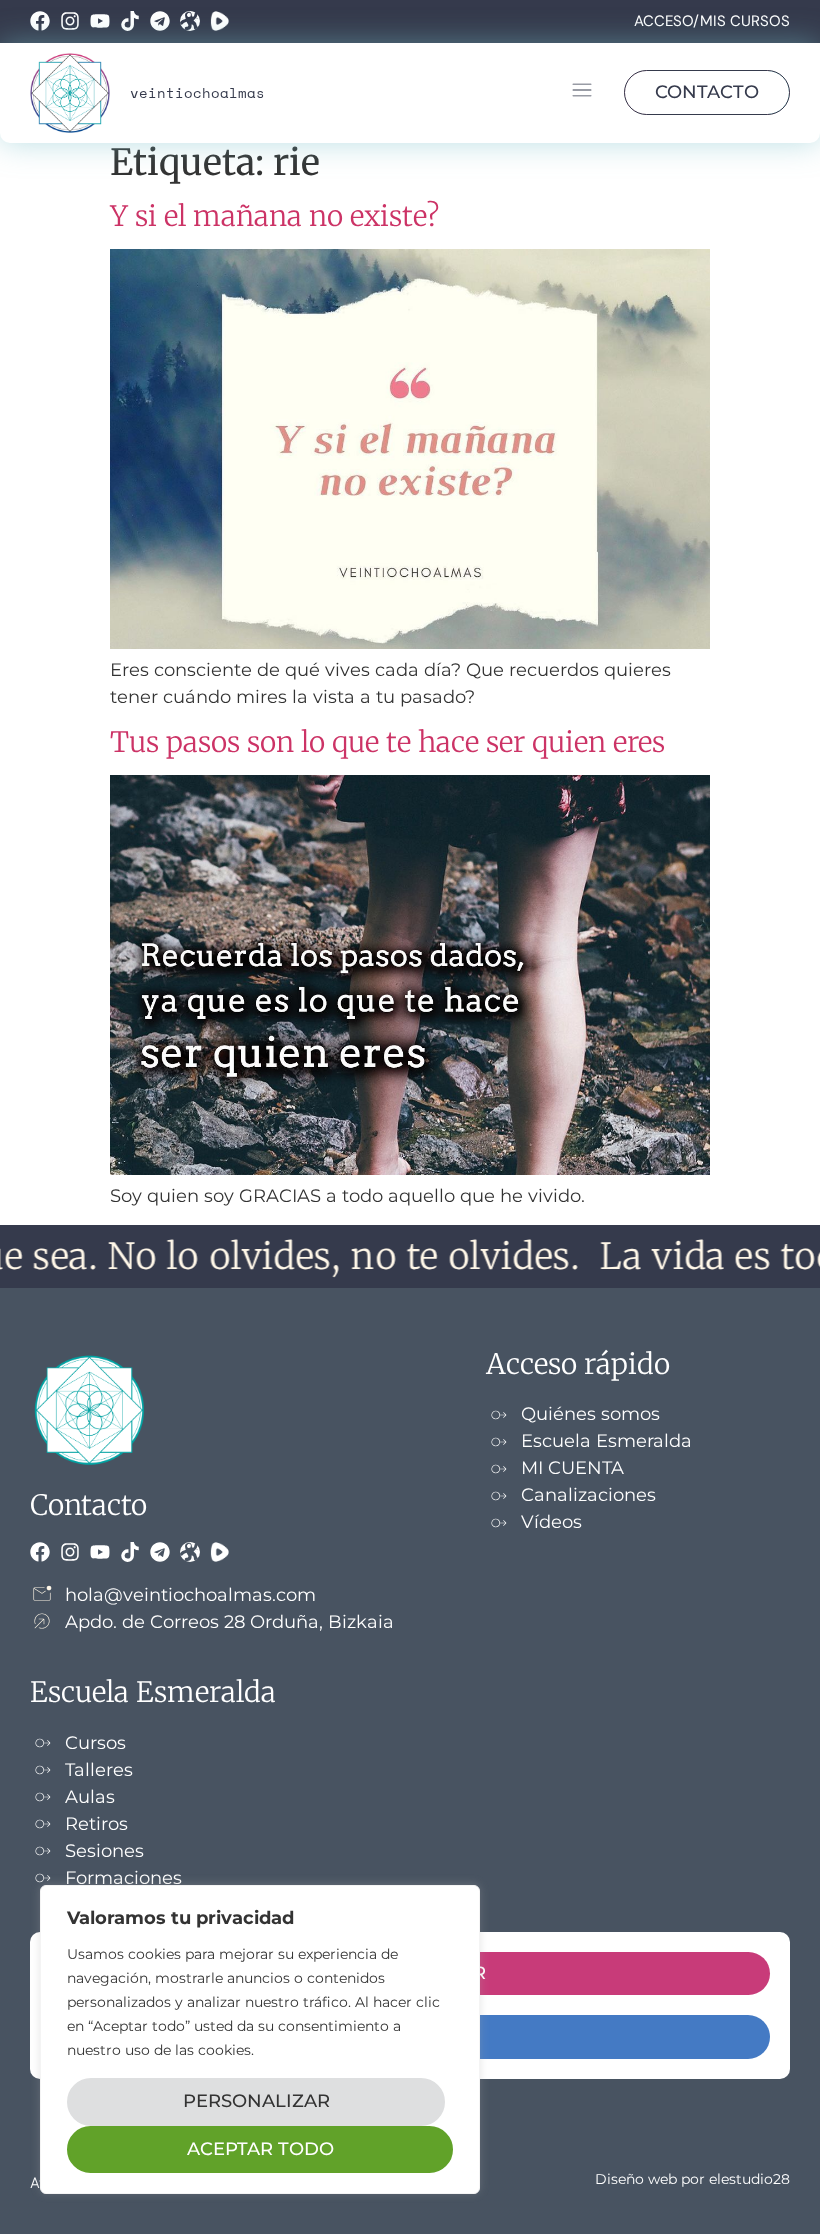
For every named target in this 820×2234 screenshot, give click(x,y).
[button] (581, 93)
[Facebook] (40, 21)
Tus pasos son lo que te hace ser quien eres (387, 742)
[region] (260, 2039)
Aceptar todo (260, 2149)
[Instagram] (70, 21)
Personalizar (256, 2101)
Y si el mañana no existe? (274, 216)
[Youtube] (100, 21)
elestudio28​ (749, 2179)
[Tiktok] (130, 21)
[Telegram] (160, 21)
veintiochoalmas (197, 92)
